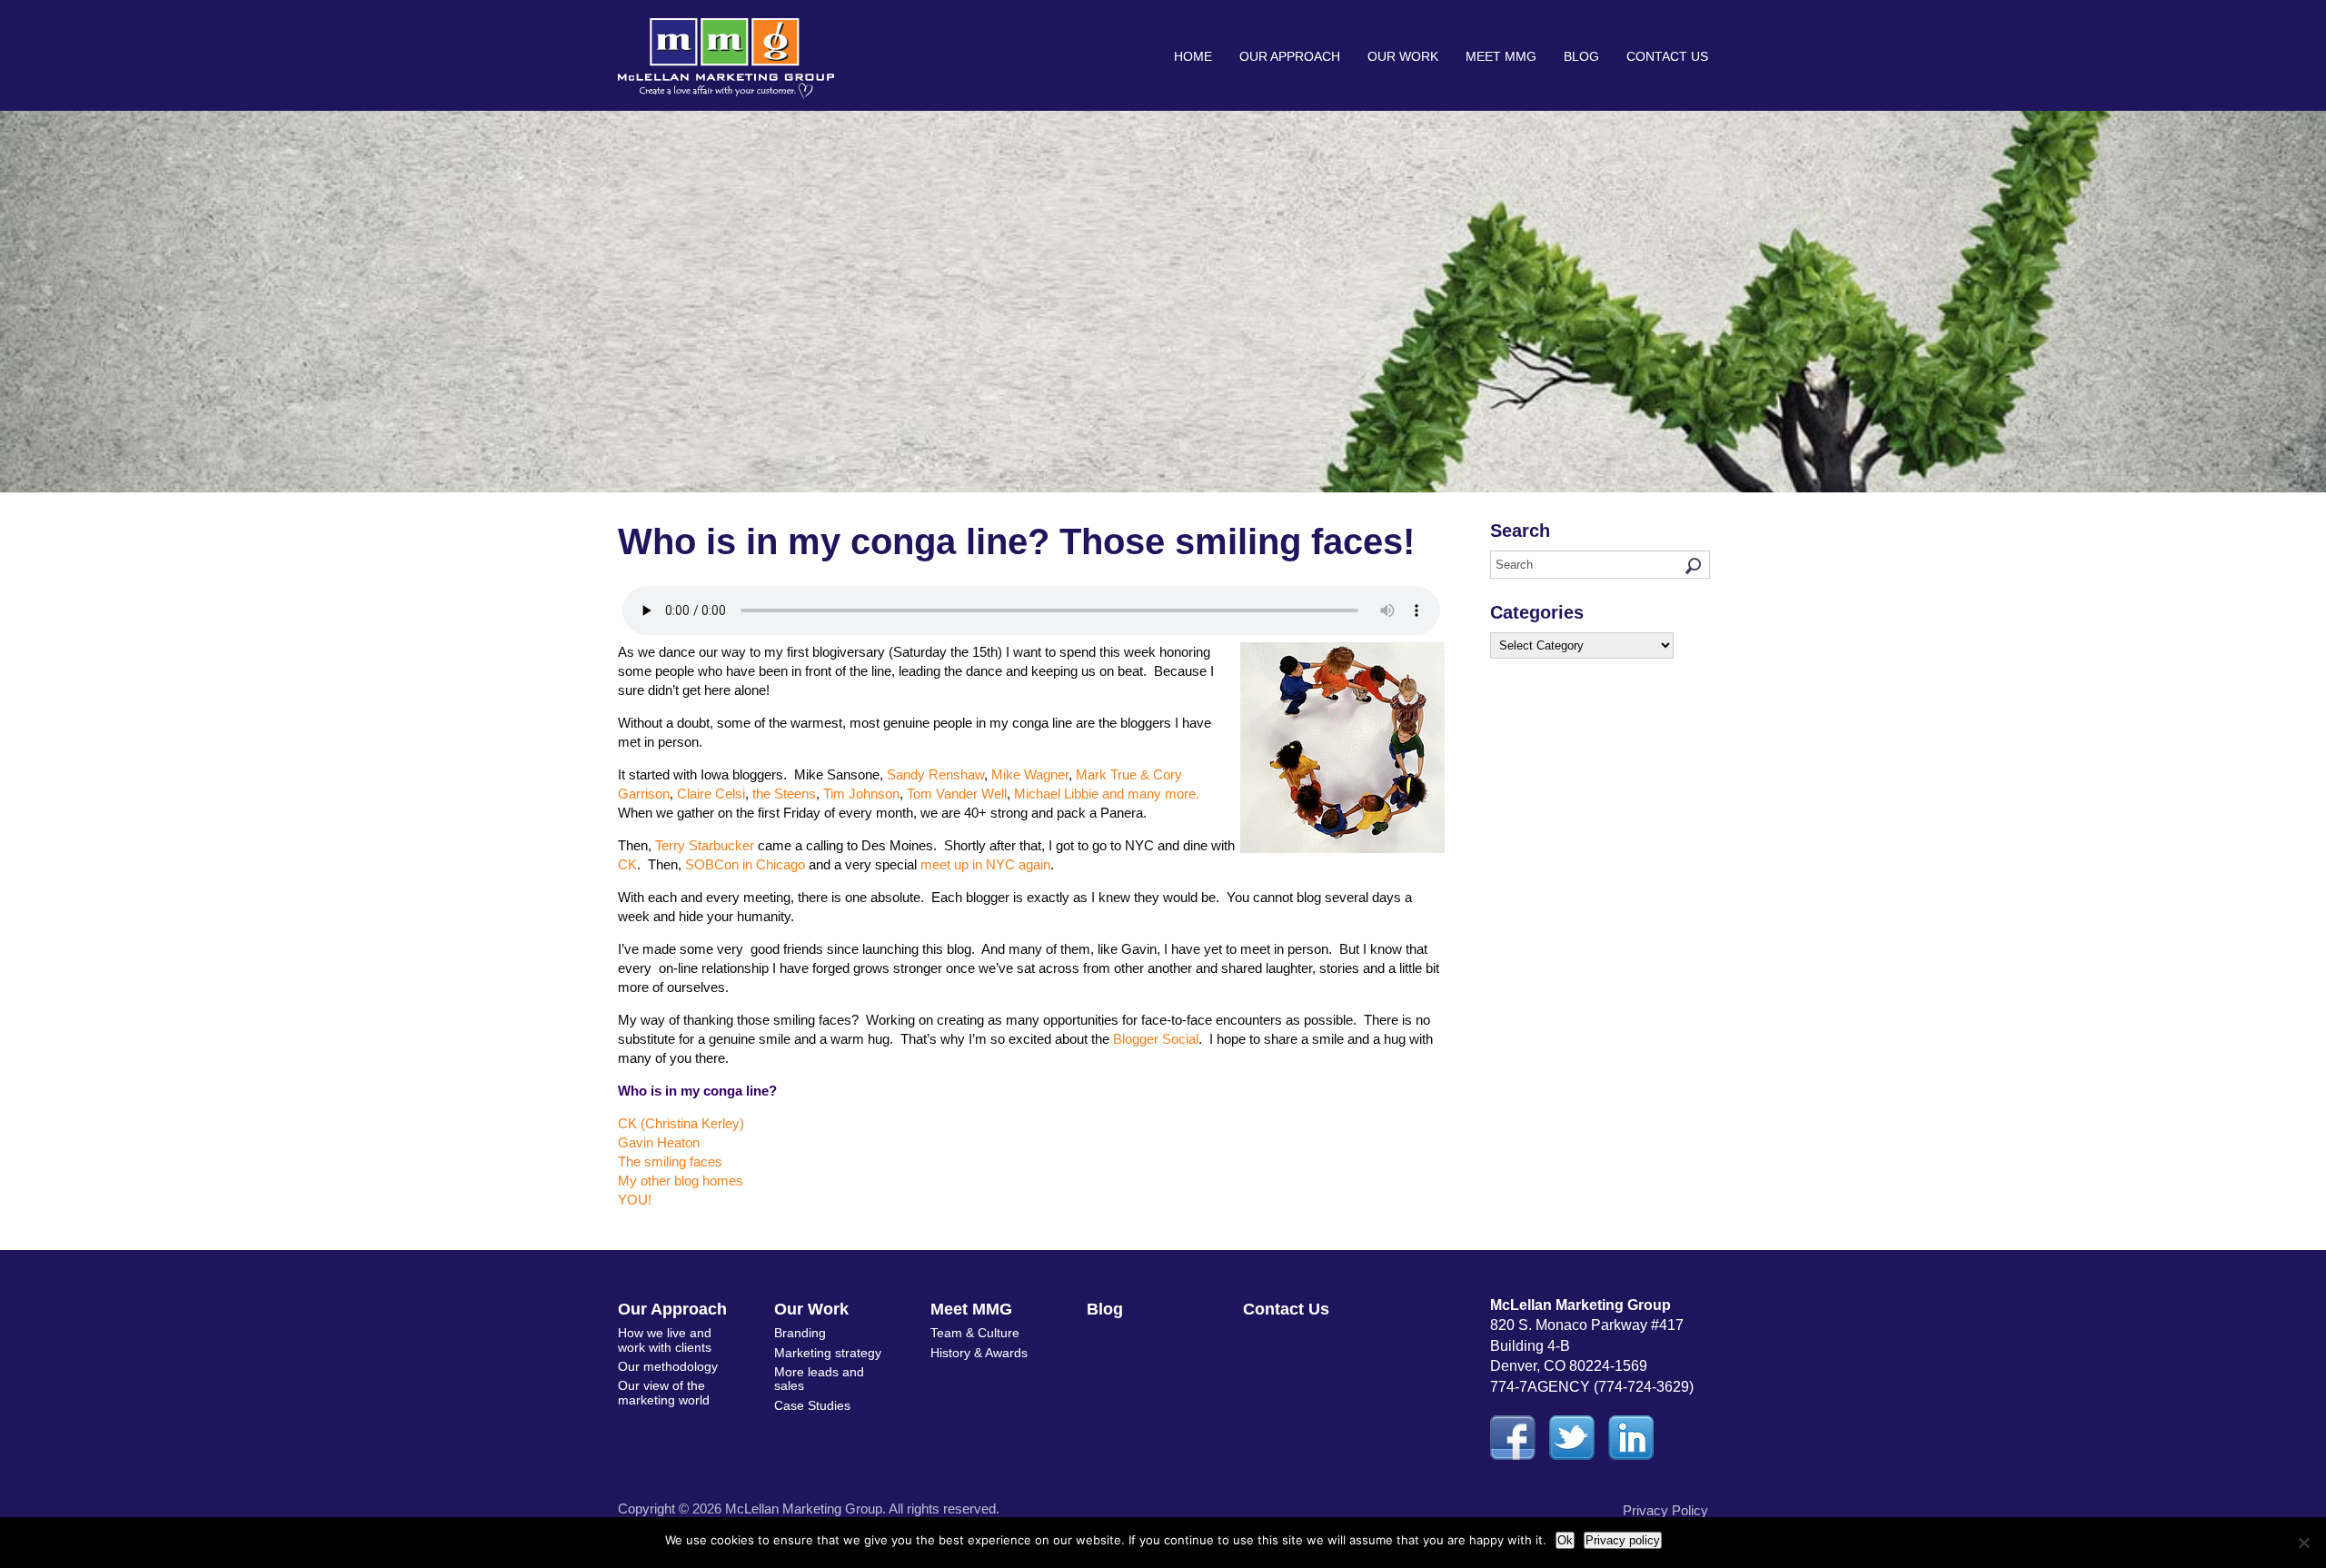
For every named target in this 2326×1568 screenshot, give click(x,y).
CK (627, 864)
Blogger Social (1156, 1039)
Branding (800, 1333)
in (747, 864)
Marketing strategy (828, 1353)
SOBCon (712, 864)
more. (1182, 794)
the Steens (784, 794)
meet (935, 864)
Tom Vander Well (957, 794)
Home (1193, 56)
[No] (2303, 1543)
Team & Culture (975, 1333)
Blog (1581, 56)
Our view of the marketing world (664, 1392)
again (1034, 864)
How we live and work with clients (665, 1340)
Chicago (780, 864)
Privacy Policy (1665, 1510)
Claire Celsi (711, 794)
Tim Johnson (861, 794)
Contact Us (1667, 56)
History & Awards (979, 1353)
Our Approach (1290, 56)
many (1144, 794)
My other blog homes (681, 1181)
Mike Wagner (1030, 774)
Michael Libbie (1056, 794)
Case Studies (812, 1405)
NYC (1000, 864)
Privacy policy (1623, 1540)
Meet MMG (1501, 56)
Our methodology (668, 1366)
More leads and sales (819, 1379)
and (1113, 794)
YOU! (635, 1200)
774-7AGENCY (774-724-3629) (1592, 1387)
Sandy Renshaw (935, 774)
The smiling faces (670, 1161)
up (961, 864)
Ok (1565, 1540)
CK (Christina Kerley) (681, 1123)
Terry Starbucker (705, 845)
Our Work (1403, 56)
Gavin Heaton (659, 1142)
